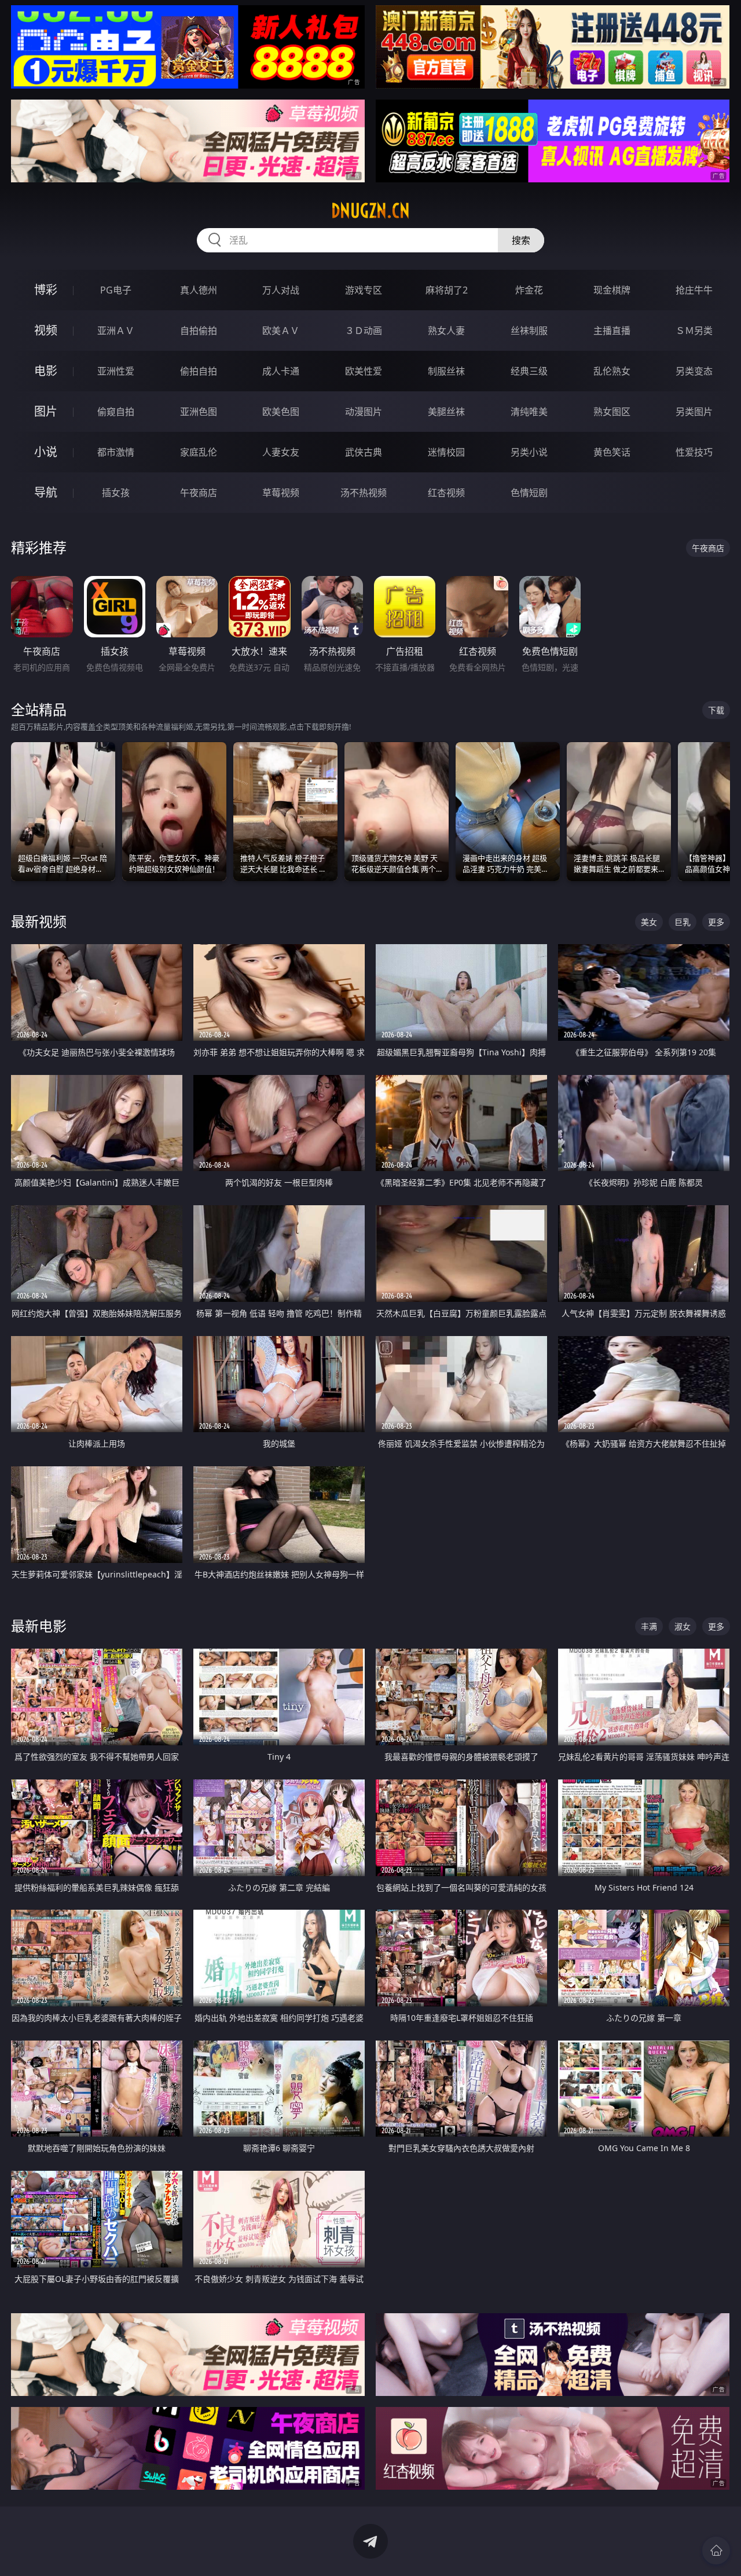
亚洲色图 (199, 412)
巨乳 (683, 922)
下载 (716, 710)
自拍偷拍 (199, 331)
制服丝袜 (446, 371)
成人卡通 (281, 371)
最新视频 (39, 921)
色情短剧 (529, 493)
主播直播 (612, 331)
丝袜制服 (529, 331)
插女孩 (116, 493)
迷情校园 (446, 452)
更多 (716, 922)
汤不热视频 (364, 493)
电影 (46, 371)
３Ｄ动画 (364, 331)
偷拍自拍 (199, 371)
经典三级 (529, 371)
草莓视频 (281, 493)
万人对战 (281, 290)
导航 (46, 492)
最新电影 (39, 1626)
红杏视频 (446, 493)
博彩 (46, 290)
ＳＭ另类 (694, 331)
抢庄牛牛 (694, 290)
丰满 (649, 1626)
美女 (649, 922)
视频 (46, 330)
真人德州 (199, 290)
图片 (46, 411)
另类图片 (694, 412)
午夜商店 (199, 493)
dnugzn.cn (370, 211)
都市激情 (116, 452)
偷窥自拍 (116, 412)
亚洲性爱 (116, 371)
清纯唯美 (529, 412)
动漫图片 (364, 412)
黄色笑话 (612, 452)
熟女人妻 (446, 331)
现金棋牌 (612, 290)
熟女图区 (612, 412)
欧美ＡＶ (281, 331)
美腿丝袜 (446, 412)
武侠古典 (364, 452)
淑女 (683, 1626)
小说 (46, 452)
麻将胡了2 (447, 290)
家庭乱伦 (199, 452)
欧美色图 (281, 412)
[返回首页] (716, 2551)
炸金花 (529, 290)
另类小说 (529, 452)
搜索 (521, 240)
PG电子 (116, 290)
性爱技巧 (694, 452)
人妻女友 (281, 452)
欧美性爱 (364, 371)
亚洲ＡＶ (116, 331)
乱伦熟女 (612, 371)
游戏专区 (364, 290)
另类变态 (694, 371)
